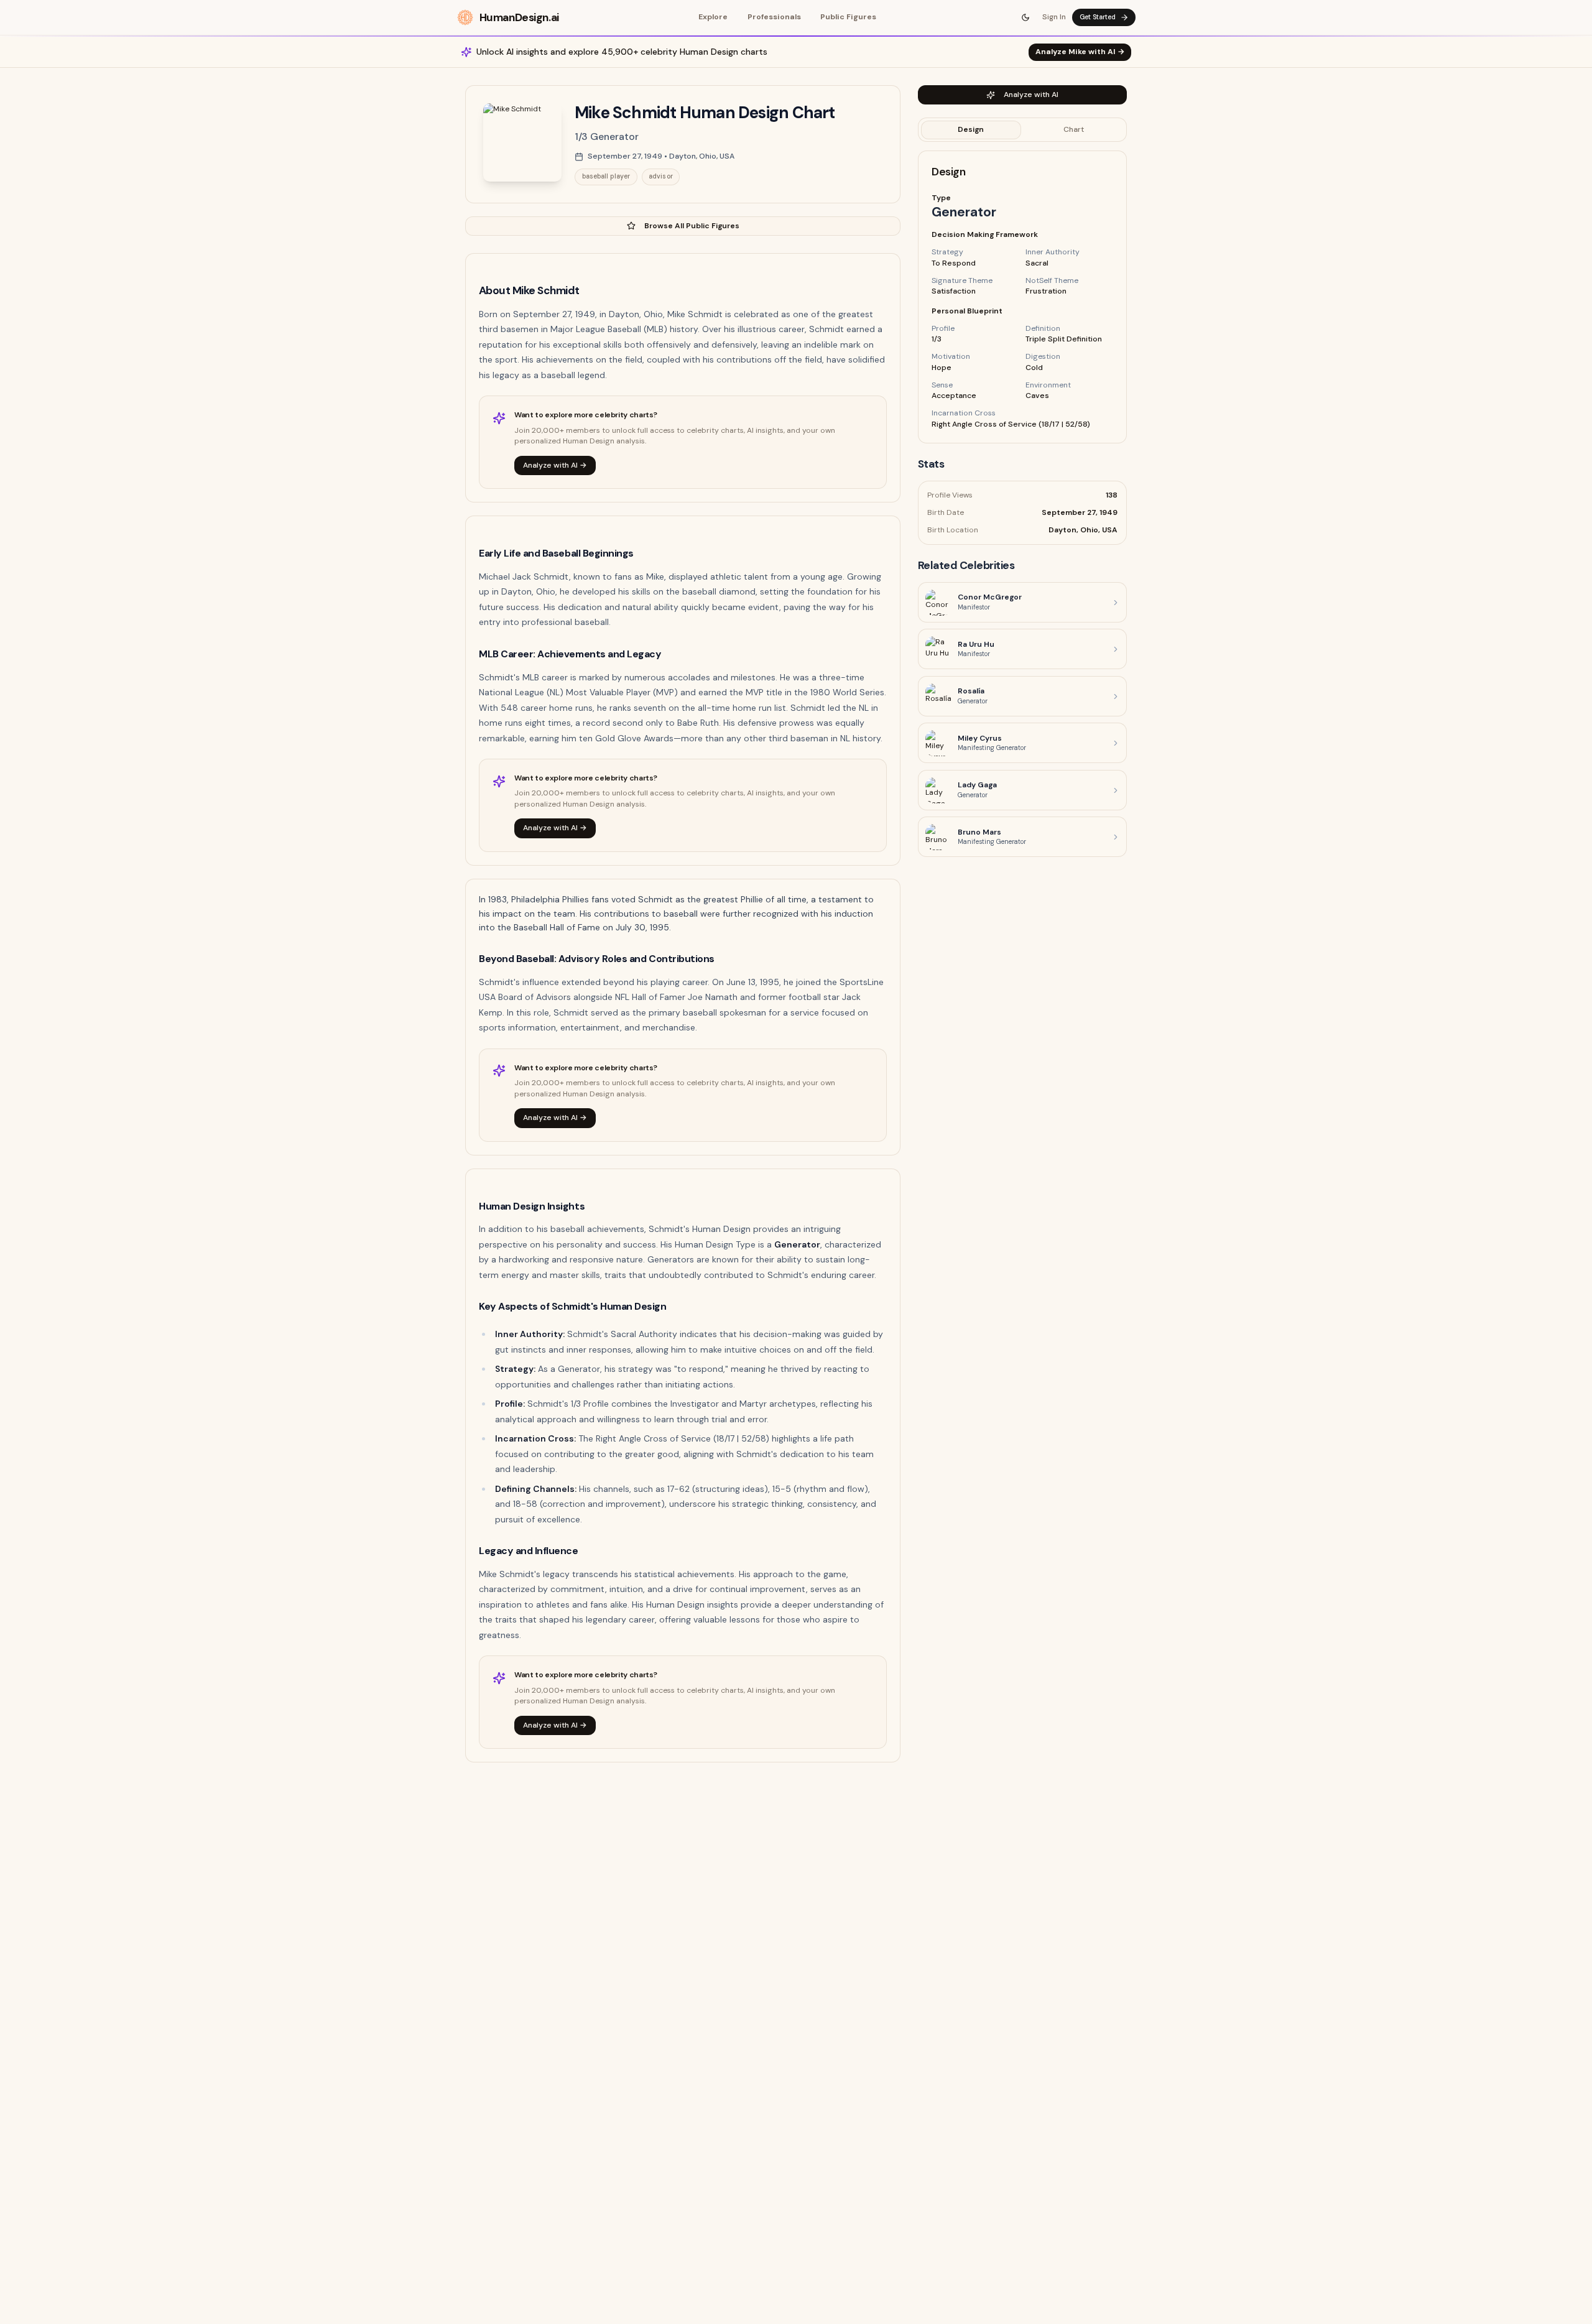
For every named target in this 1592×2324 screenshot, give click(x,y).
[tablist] (1022, 130)
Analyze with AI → (555, 465)
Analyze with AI (1031, 95)
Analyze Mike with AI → (1080, 52)
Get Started (1098, 17)
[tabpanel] (1022, 298)
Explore (713, 17)
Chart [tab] (1074, 129)
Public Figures (848, 17)
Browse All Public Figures (692, 226)
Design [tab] (971, 129)
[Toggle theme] (1026, 17)
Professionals (774, 17)
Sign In (1054, 17)
